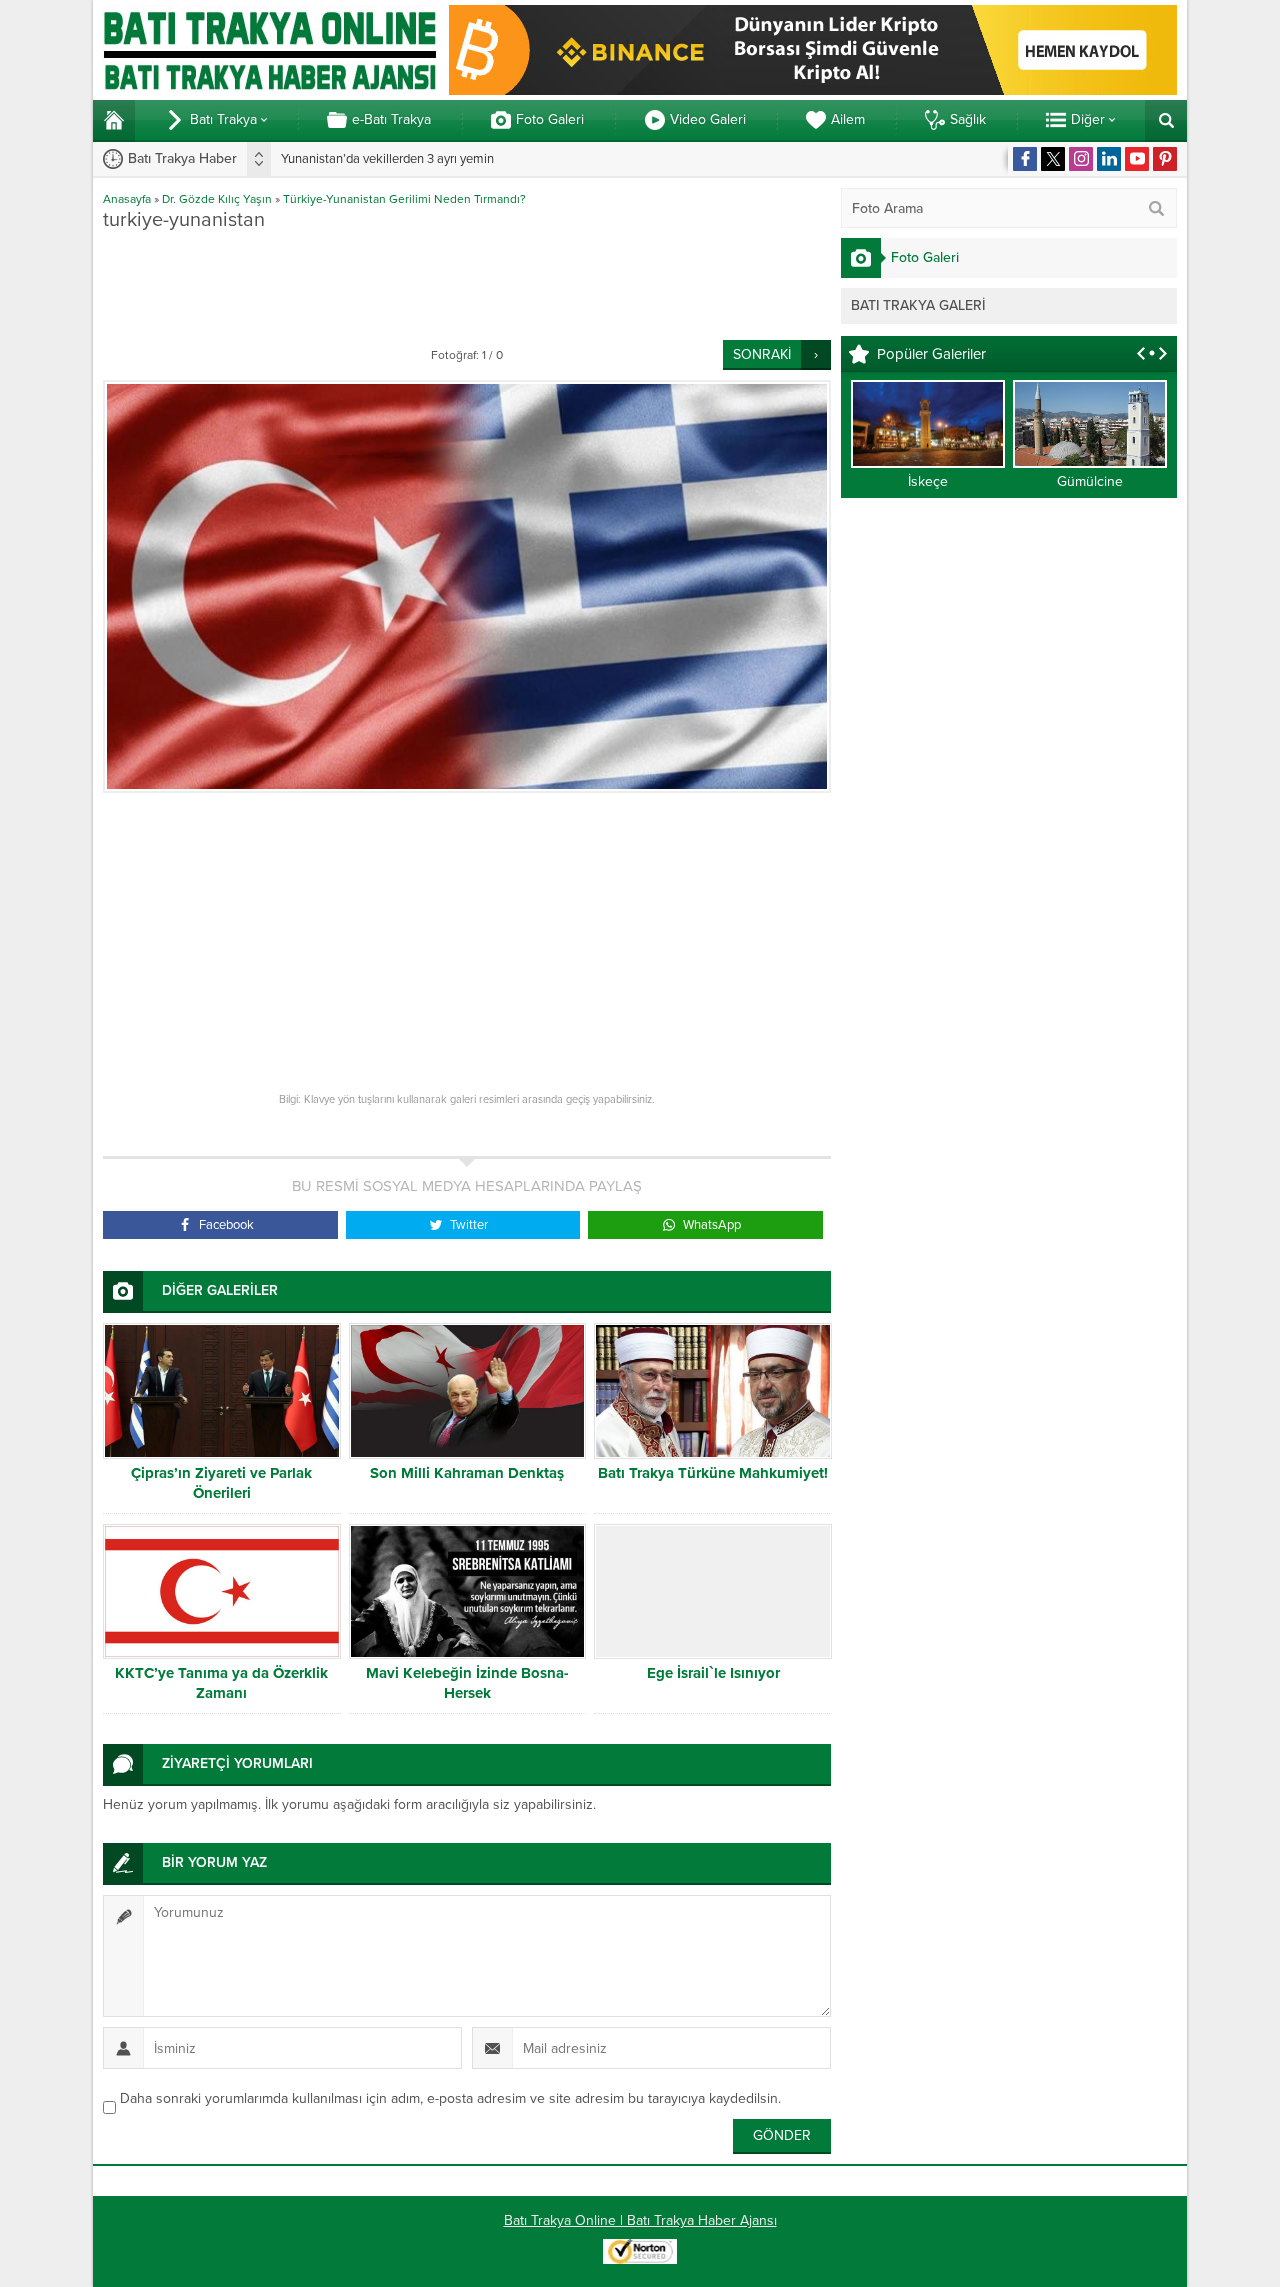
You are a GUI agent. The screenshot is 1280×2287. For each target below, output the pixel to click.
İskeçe (928, 481)
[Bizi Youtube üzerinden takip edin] (1137, 159)
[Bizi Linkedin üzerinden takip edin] (1109, 159)
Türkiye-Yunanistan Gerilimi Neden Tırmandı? (404, 199)
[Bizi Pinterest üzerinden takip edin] (1165, 159)
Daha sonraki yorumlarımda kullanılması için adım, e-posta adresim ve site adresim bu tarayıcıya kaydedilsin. (450, 2098)
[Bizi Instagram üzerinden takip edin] (1081, 159)
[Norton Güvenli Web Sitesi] (640, 2253)
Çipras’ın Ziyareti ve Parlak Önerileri (221, 1483)
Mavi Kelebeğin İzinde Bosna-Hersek (467, 1683)
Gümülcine (1090, 481)
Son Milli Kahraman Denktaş (467, 1473)
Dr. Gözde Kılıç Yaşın (217, 199)
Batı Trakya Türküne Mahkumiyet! (713, 1473)
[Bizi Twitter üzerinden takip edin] (1053, 159)
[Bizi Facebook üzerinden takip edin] (1025, 159)
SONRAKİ (762, 354)
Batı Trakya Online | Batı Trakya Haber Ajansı (640, 2220)
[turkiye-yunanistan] (467, 586)
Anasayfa (127, 199)
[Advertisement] (467, 285)
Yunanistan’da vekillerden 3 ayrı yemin (387, 159)
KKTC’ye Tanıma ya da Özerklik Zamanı (221, 1683)
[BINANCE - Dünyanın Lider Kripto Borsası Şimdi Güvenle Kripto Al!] (813, 86)
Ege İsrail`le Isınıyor (713, 1673)
